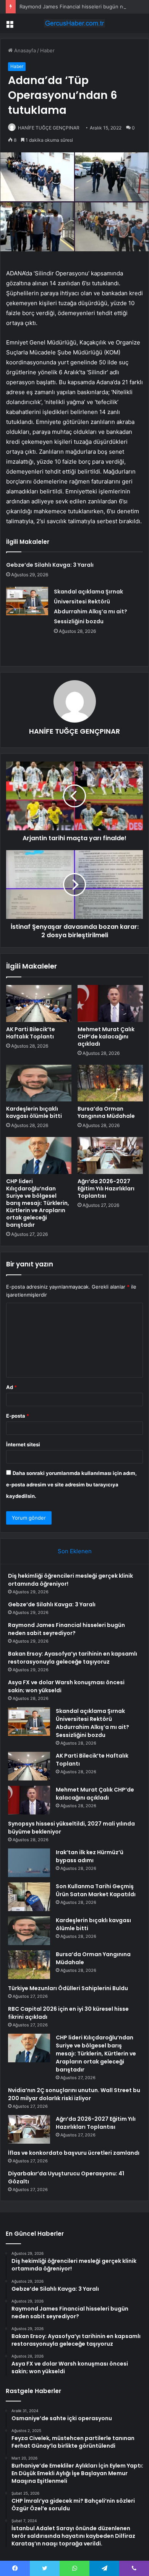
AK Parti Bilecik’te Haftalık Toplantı (31, 1033)
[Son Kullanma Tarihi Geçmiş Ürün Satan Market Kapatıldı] (29, 1897)
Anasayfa (24, 50)
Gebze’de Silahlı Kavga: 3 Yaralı (50, 565)
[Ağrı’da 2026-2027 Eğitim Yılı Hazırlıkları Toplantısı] (110, 1155)
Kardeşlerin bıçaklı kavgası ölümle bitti (34, 1112)
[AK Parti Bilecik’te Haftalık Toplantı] (39, 1003)
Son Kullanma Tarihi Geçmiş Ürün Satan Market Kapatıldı (96, 1890)
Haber (47, 50)
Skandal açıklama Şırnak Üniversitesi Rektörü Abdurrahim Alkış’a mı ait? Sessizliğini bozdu (92, 1723)
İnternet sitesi (23, 1444)
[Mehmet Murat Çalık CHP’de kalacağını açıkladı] (110, 1003)
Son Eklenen (75, 1551)
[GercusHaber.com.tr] (74, 23)
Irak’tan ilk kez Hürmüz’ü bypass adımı (90, 1856)
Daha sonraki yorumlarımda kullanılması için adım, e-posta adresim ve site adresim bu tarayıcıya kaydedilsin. (71, 1484)
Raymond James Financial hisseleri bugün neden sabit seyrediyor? (66, 1629)
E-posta (18, 1416)
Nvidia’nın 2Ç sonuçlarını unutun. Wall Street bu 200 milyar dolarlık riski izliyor (74, 2094)
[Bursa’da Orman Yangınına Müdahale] (110, 1083)
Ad (11, 1387)
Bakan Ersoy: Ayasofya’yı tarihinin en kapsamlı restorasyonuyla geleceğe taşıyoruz (73, 1658)
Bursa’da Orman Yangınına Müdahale (106, 1112)
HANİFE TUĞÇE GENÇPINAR (49, 128)
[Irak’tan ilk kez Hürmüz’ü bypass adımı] (29, 1863)
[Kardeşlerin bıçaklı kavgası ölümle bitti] (39, 1083)
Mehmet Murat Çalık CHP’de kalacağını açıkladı (106, 1037)
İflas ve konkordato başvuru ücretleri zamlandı (74, 2153)
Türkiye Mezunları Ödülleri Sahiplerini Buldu (68, 1988)
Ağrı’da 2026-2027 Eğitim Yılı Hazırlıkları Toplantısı (106, 1189)
